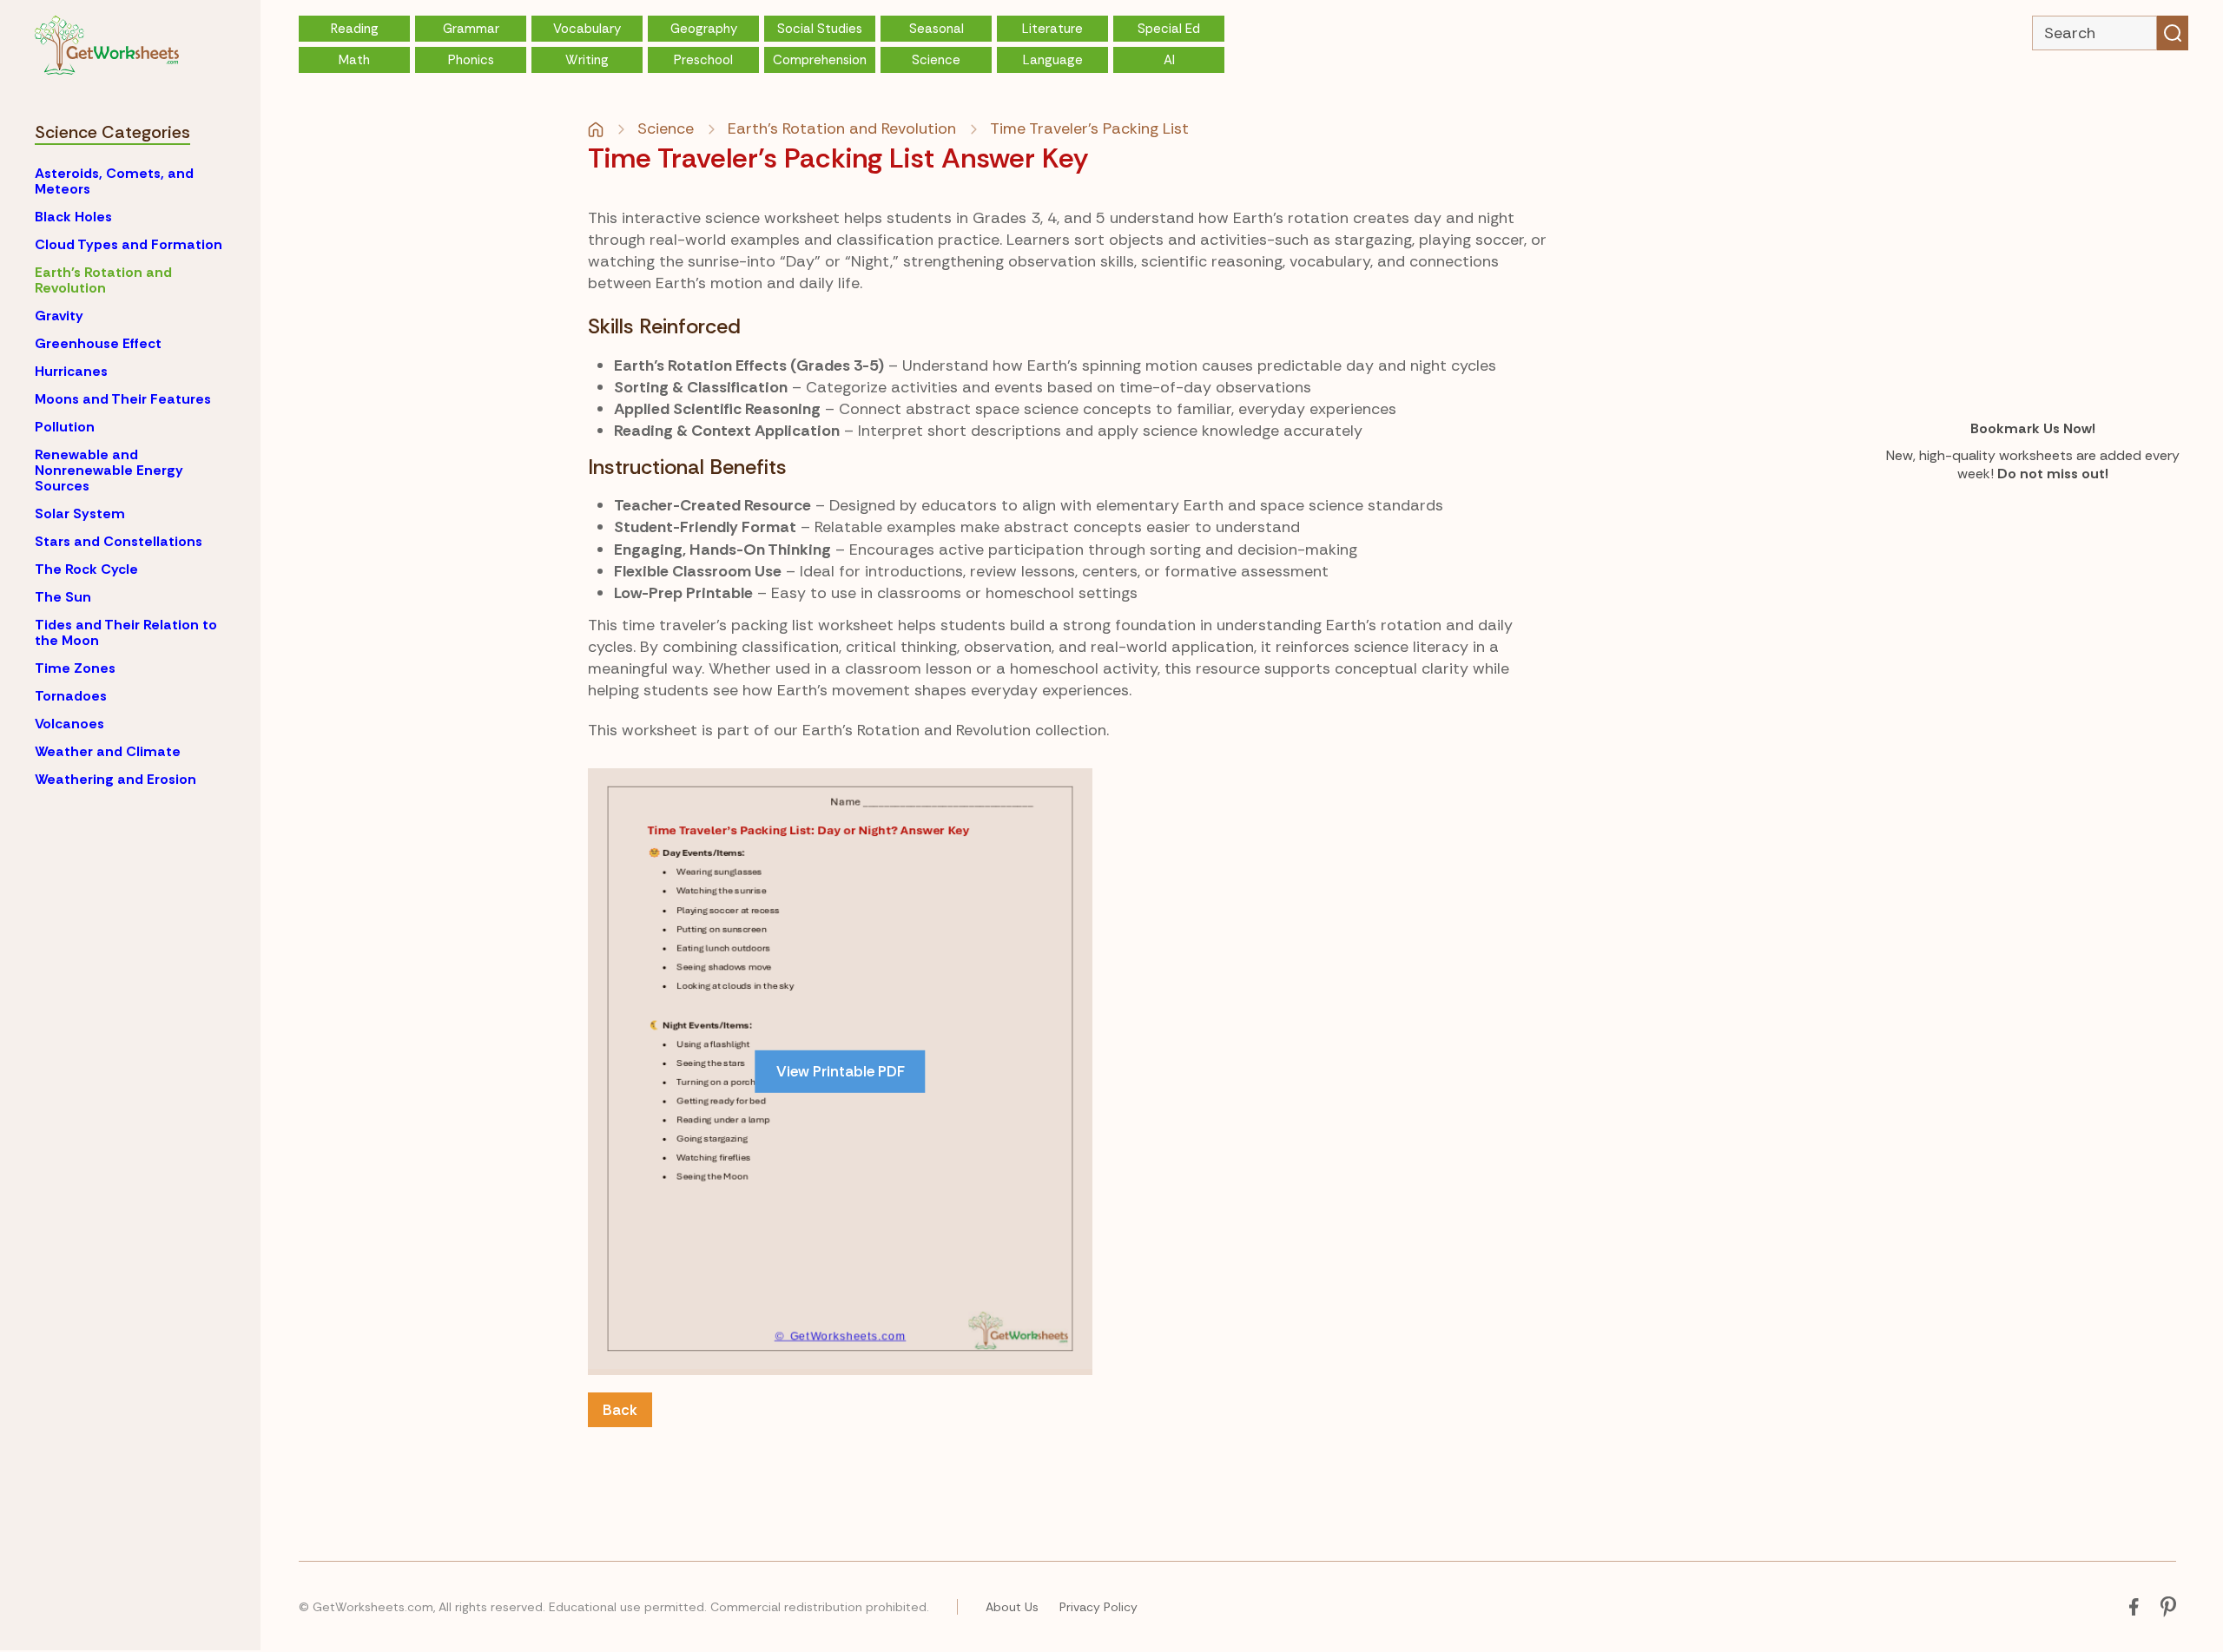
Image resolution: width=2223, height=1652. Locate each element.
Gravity (59, 316)
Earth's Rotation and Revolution (103, 280)
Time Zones (75, 668)
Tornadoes (71, 696)
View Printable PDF (841, 1071)
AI (1169, 60)
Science (936, 60)
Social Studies (820, 29)
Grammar (471, 29)
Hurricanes (71, 371)
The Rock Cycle (86, 569)
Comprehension (820, 60)
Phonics (471, 60)
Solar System (80, 513)
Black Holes (73, 217)
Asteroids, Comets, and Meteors (114, 181)
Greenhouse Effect (98, 343)
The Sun (63, 597)
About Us (1012, 1607)
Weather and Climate (108, 751)
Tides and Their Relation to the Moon (126, 632)
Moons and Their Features (123, 399)
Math (354, 60)
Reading (355, 29)
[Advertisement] (1260, 890)
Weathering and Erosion (115, 779)
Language (1053, 60)
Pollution (65, 427)
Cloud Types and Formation (129, 244)
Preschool (703, 60)
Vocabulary (587, 29)
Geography (704, 29)
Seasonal (937, 29)
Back (620, 1410)
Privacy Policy (1098, 1607)
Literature (1052, 29)
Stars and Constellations (119, 541)
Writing (587, 60)
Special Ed (1169, 29)
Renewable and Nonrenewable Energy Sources (109, 470)
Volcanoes (69, 724)
